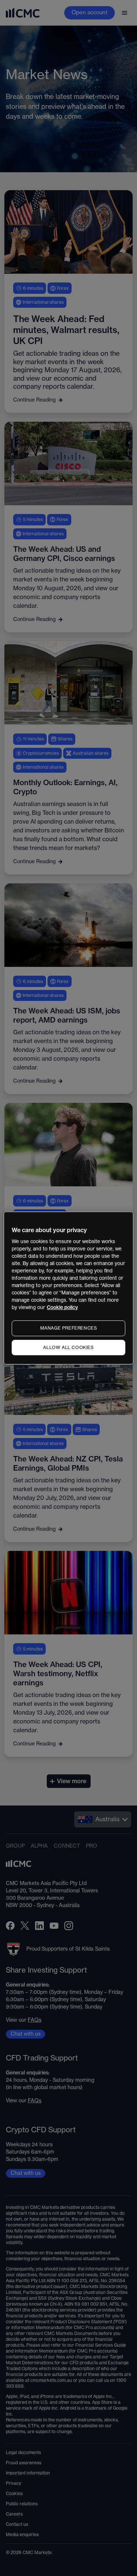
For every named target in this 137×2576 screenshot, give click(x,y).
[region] (68, 1288)
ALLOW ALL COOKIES (68, 1348)
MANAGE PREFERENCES (69, 1328)
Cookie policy (62, 1307)
